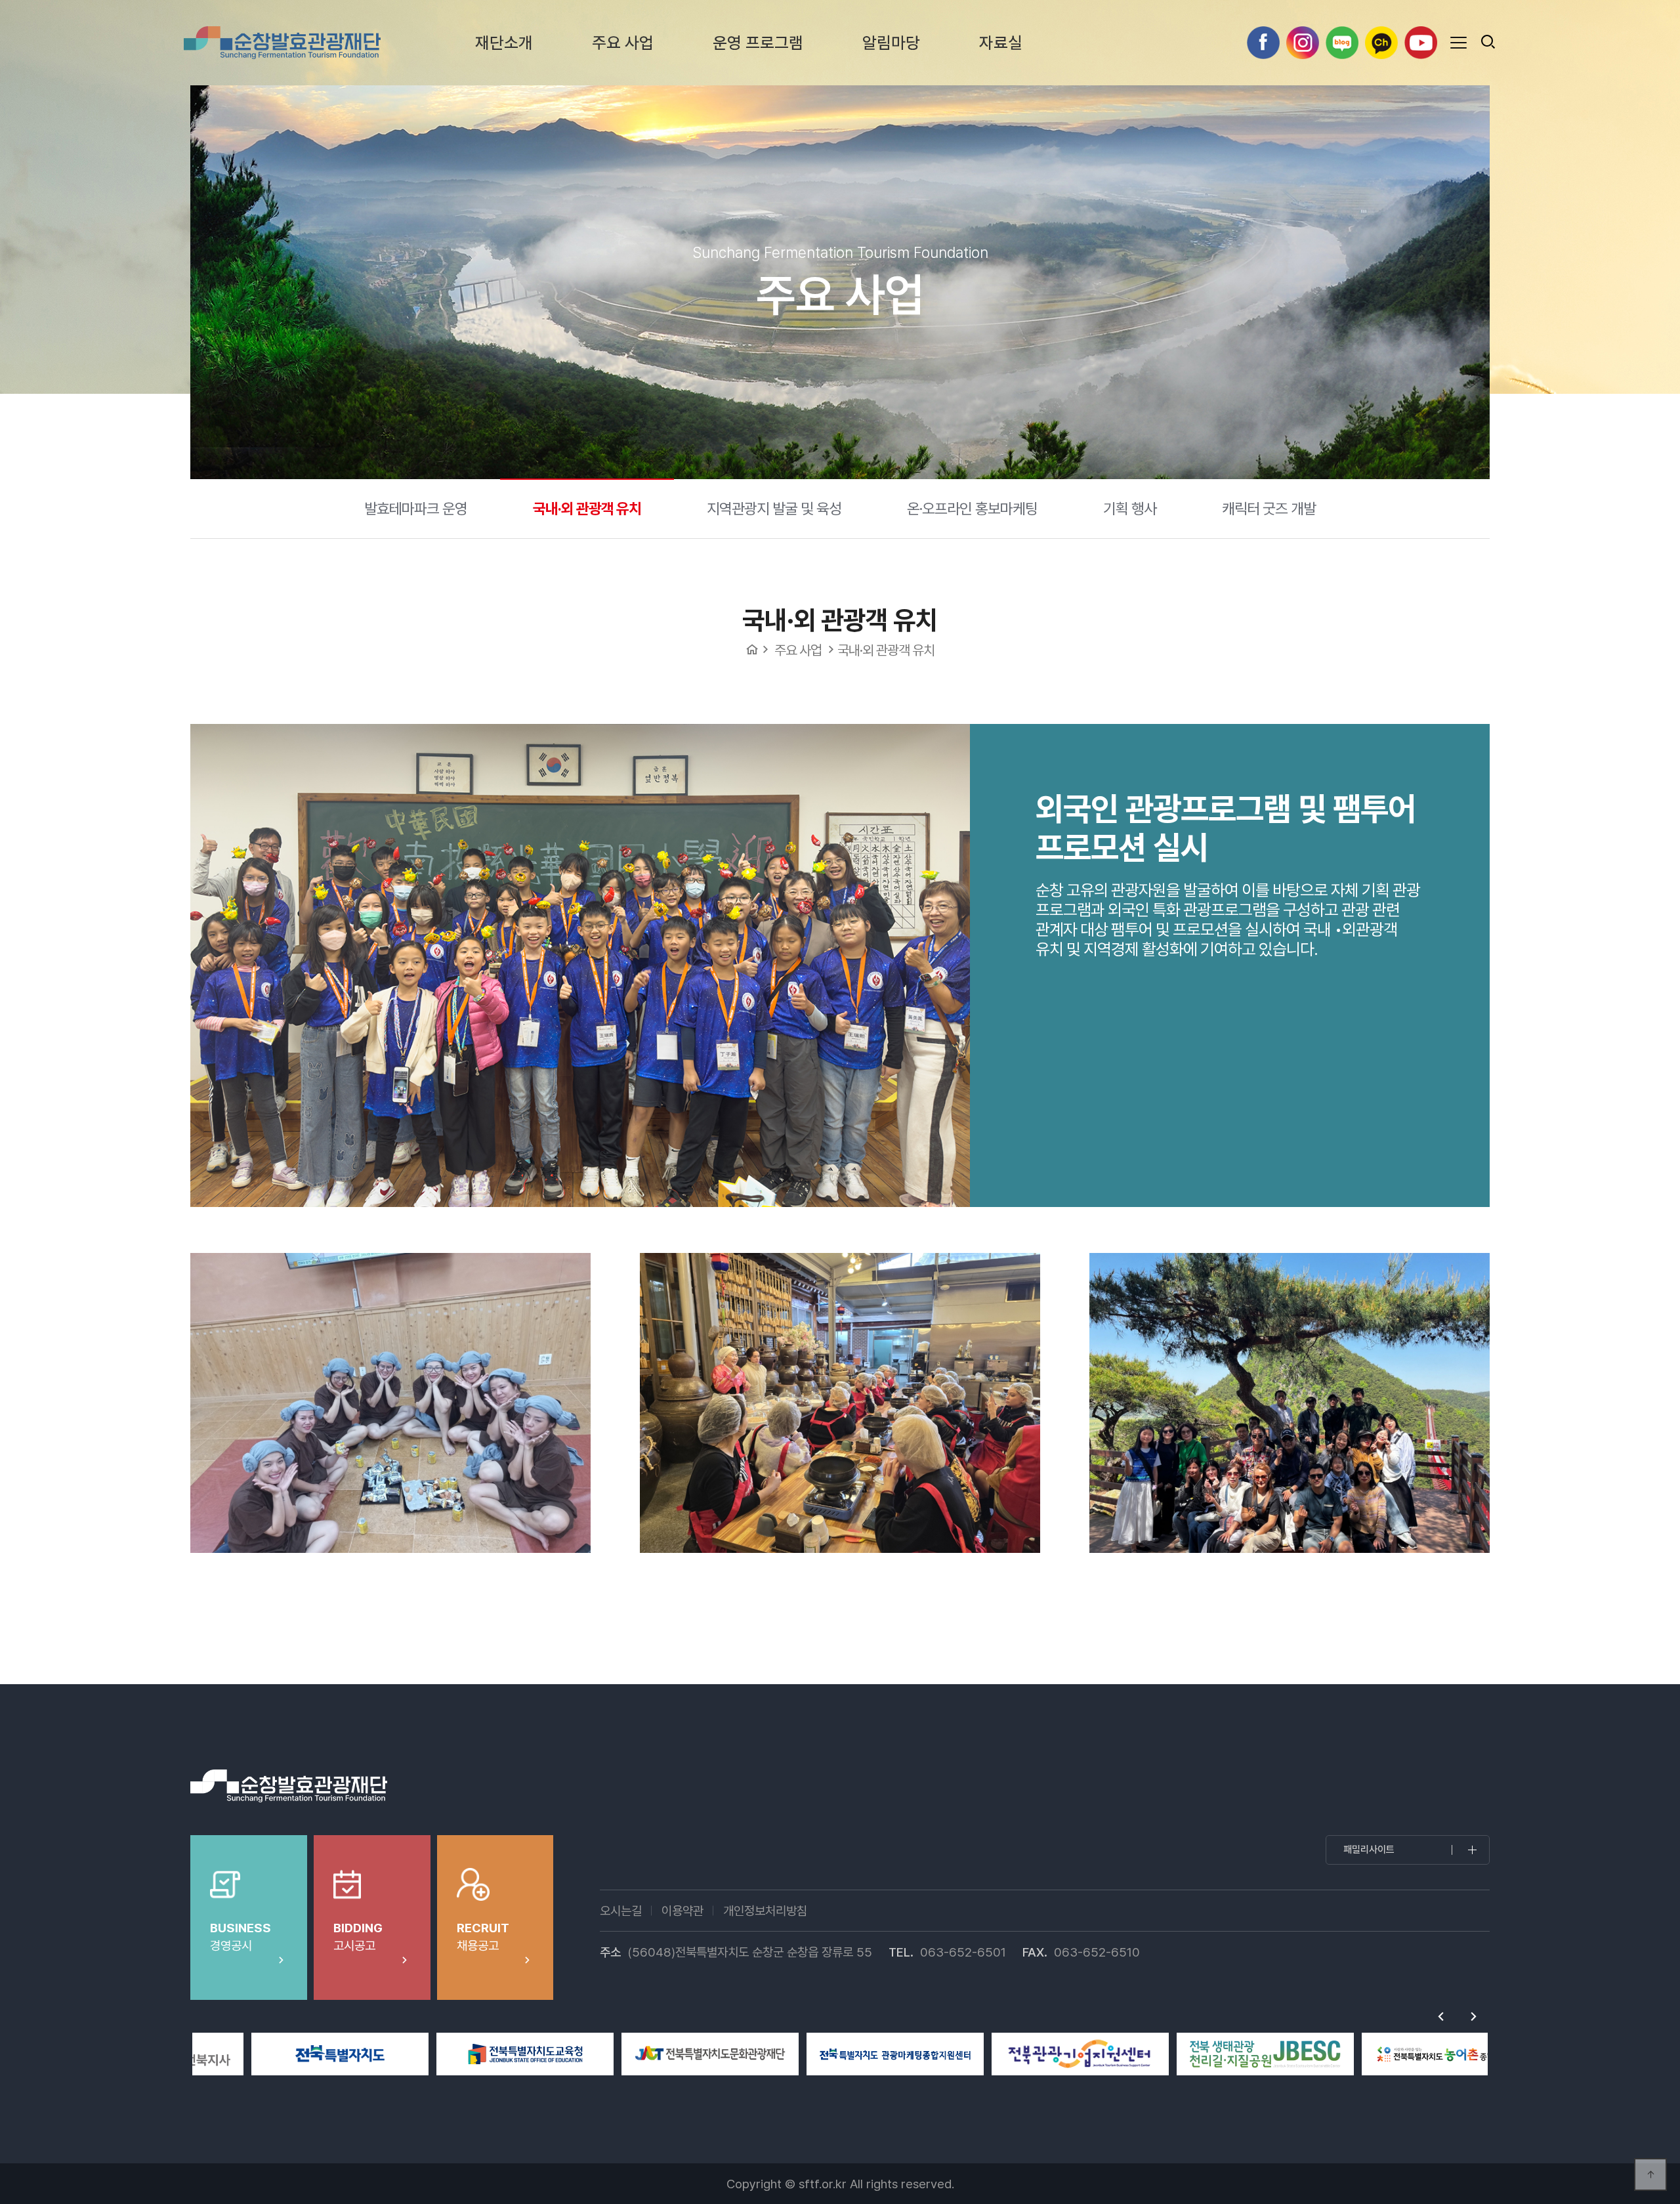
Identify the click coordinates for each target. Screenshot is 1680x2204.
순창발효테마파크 (282, 43)
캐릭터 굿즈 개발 (1269, 508)
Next (1473, 2016)
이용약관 (682, 1911)
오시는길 (621, 1911)
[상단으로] (1650, 2174)
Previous (1440, 2016)
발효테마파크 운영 (416, 508)
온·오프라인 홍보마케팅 (972, 508)
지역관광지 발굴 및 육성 (774, 508)
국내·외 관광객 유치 (587, 508)
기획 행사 (1130, 508)
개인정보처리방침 (765, 1911)
